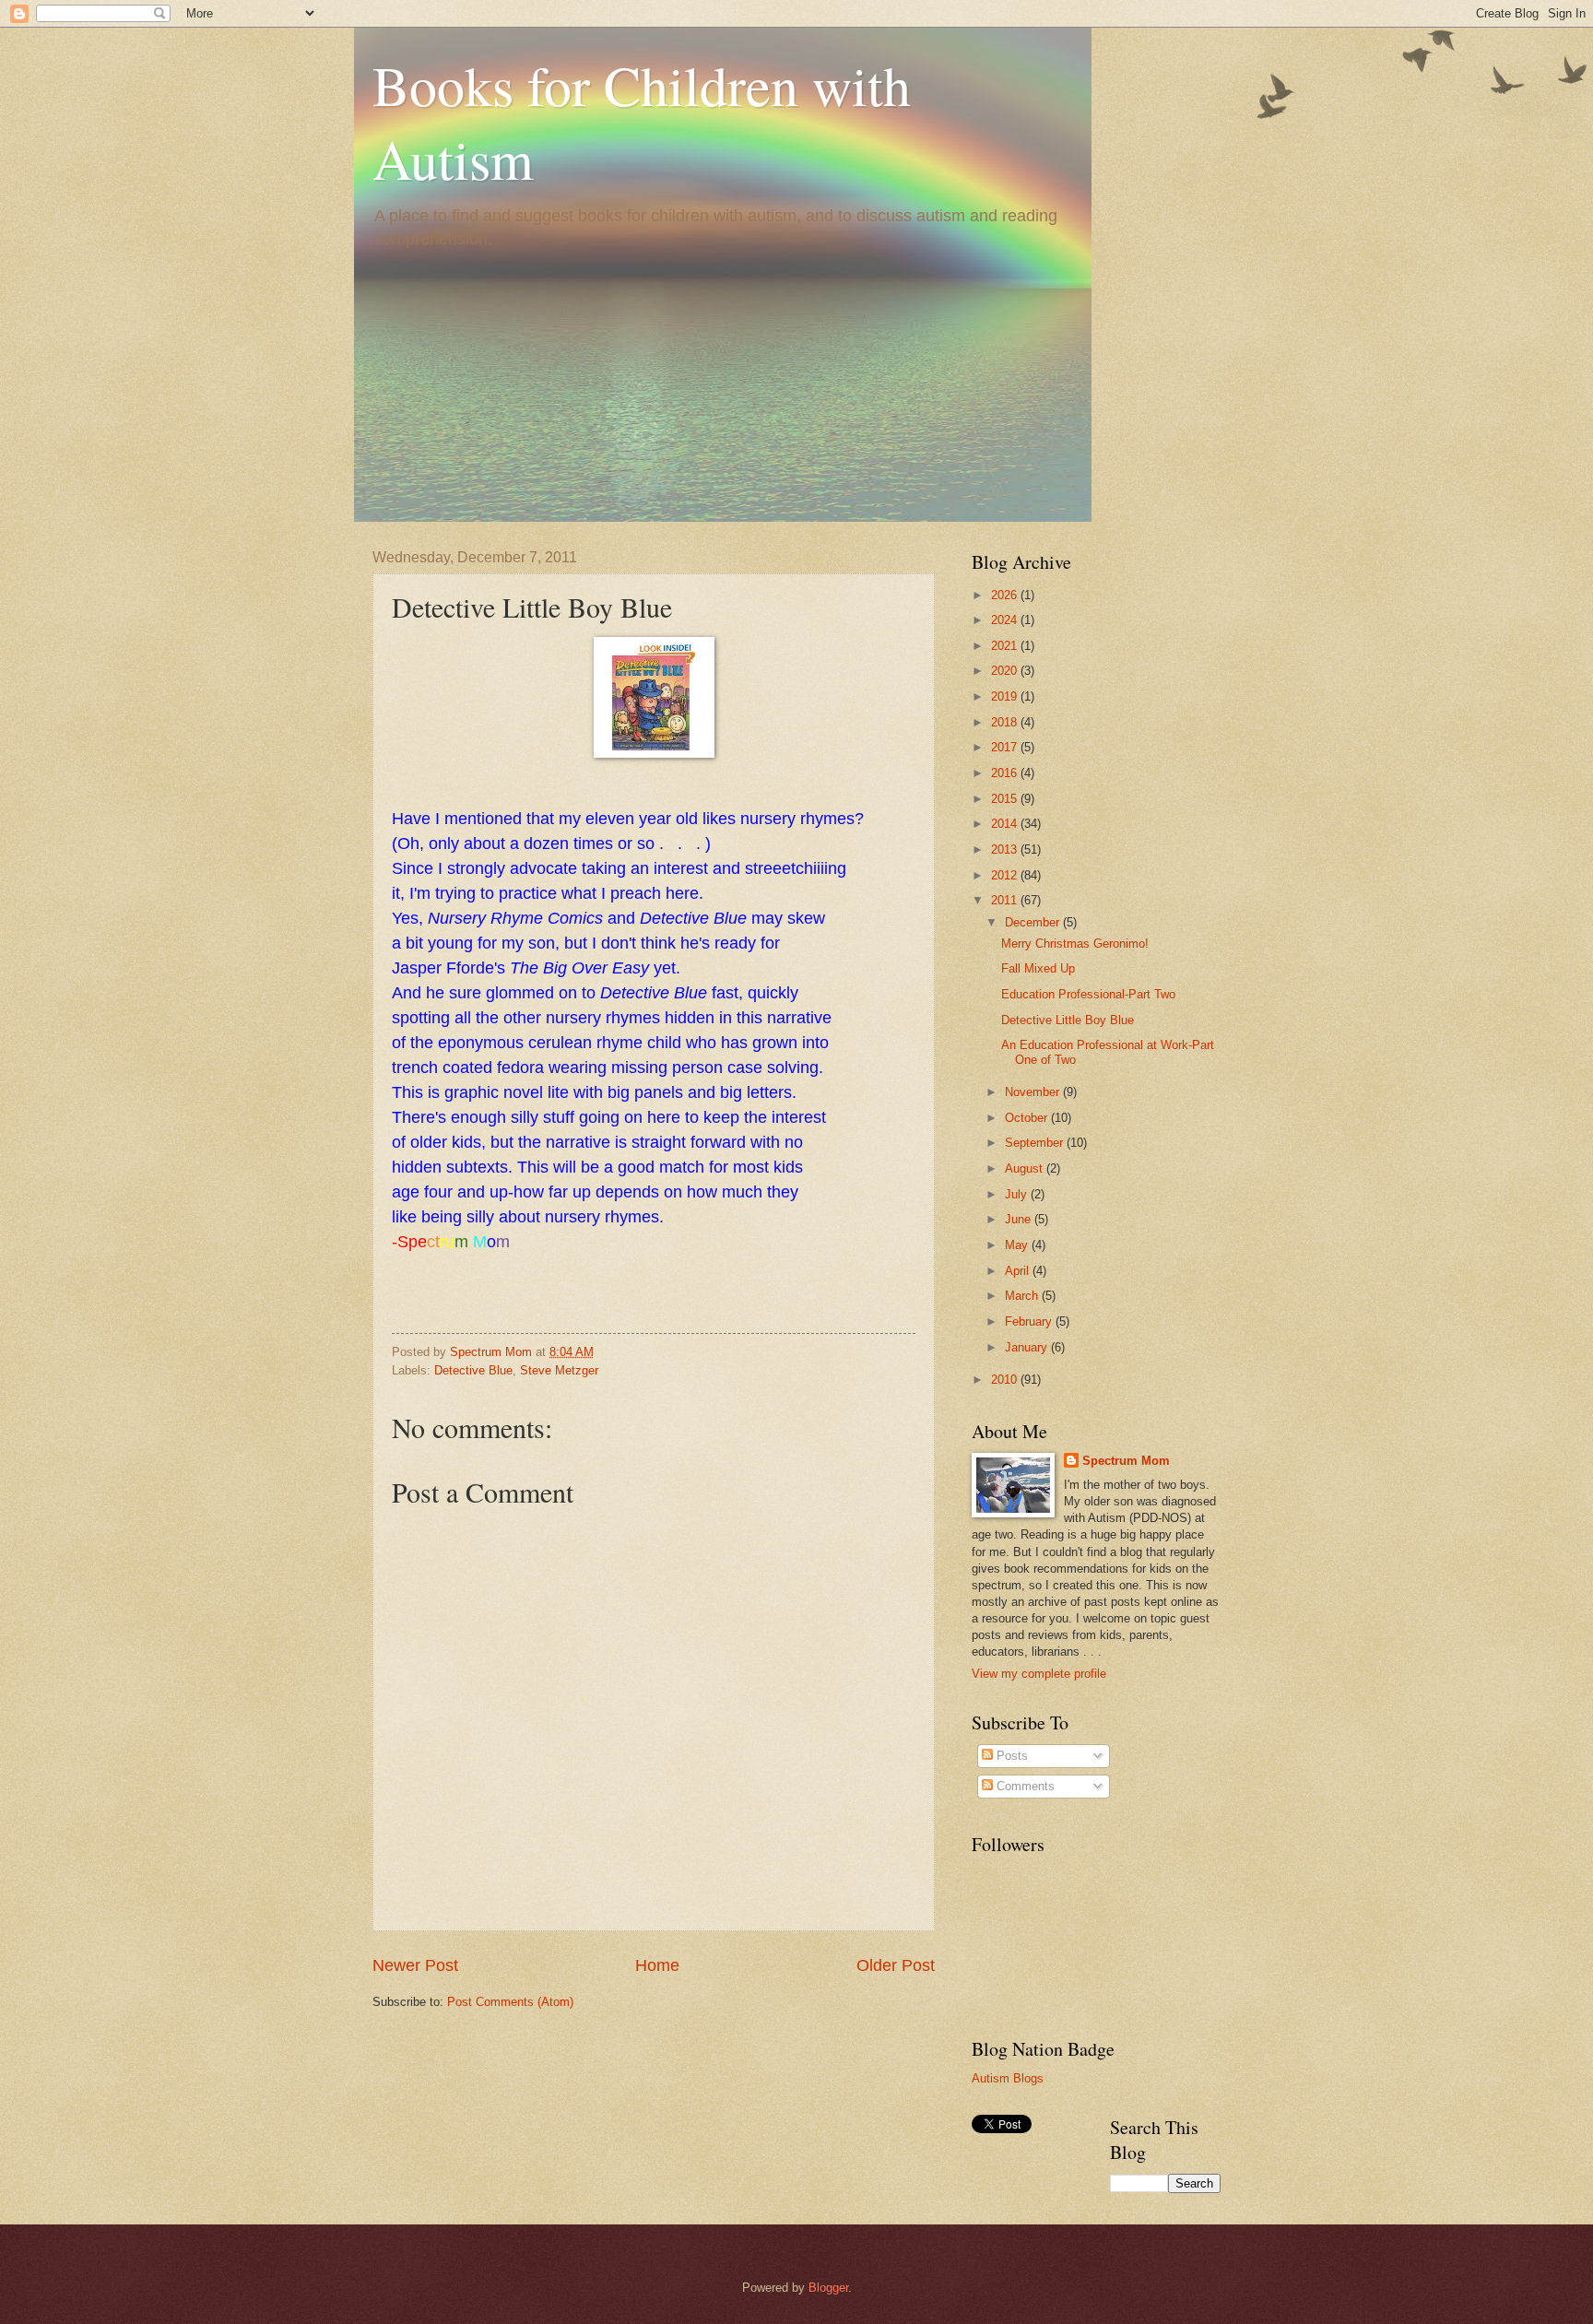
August (1026, 1168)
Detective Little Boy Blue (1068, 1020)
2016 (1006, 773)
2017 (1006, 747)
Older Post (896, 1965)
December (1034, 922)
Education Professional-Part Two (1088, 994)
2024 (1006, 620)
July (1018, 1194)
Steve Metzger (559, 1370)
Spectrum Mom (493, 1352)
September (1036, 1143)
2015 (1006, 799)
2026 (1006, 595)
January (1028, 1347)
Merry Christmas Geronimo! (1075, 944)
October (1028, 1118)
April (1019, 1271)
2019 (1006, 696)
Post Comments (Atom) (510, 2002)
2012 (1006, 875)
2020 (1006, 671)
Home (657, 1965)
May (1018, 1245)
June (1020, 1219)
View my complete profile (1039, 1674)
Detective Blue (473, 1370)
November (1034, 1092)
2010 (1006, 1380)
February (1030, 1321)
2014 (1006, 824)
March (1023, 1296)
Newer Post (415, 1965)
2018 (1006, 722)
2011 (1006, 900)
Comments (1024, 1786)
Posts (1010, 1756)
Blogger (828, 2288)
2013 (1006, 849)
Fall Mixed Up (1038, 968)
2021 (1006, 646)
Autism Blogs (1008, 2078)
